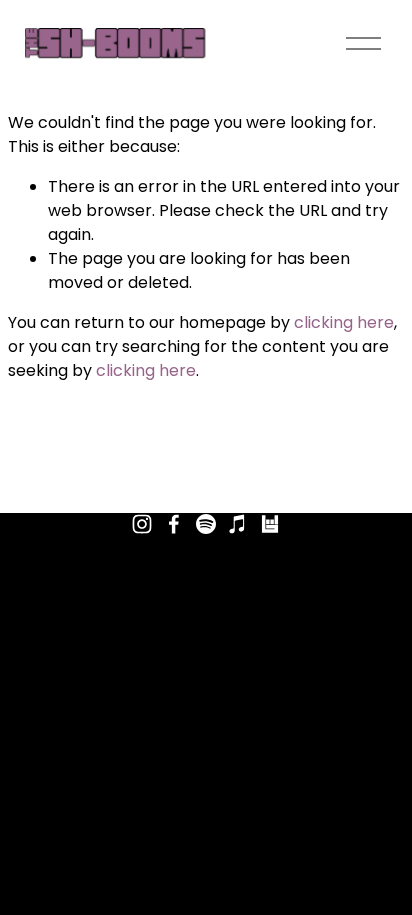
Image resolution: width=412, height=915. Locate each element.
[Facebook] (174, 524)
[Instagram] (142, 524)
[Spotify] (206, 524)
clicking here (344, 322)
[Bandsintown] (270, 524)
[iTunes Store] (238, 524)
